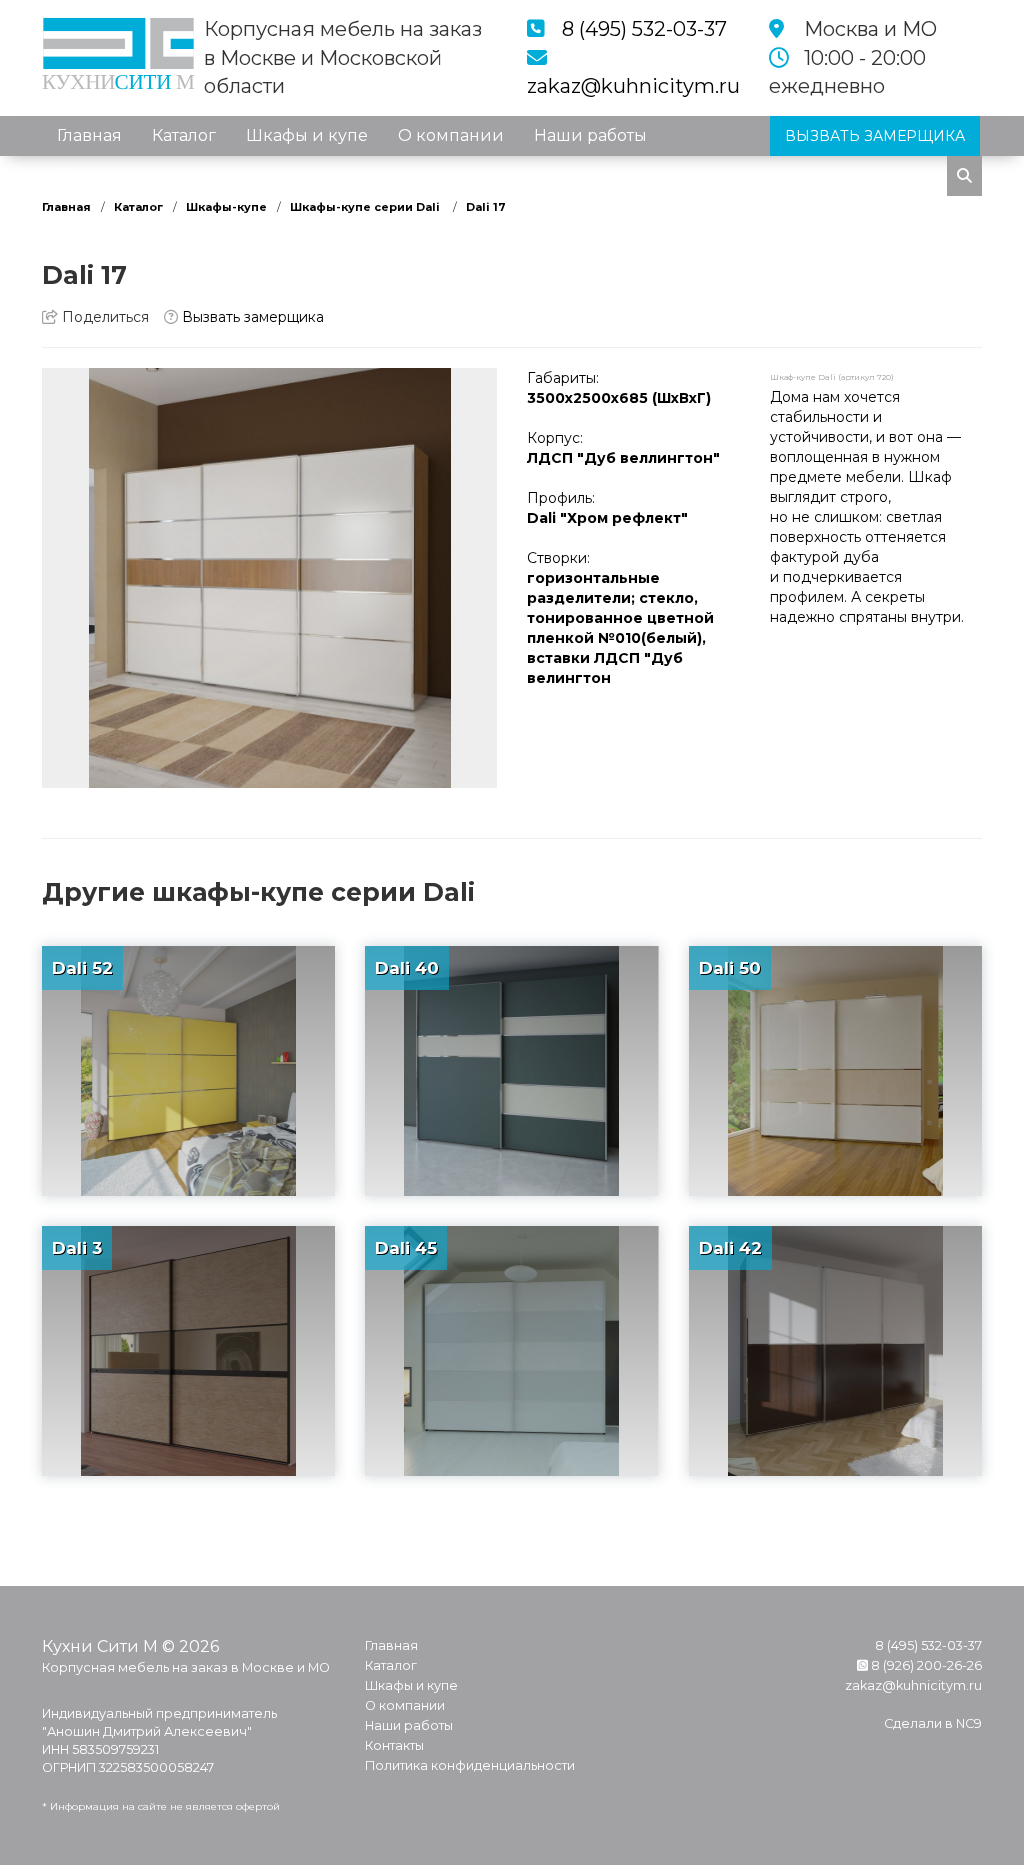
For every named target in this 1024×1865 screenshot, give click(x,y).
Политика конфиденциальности (470, 1765)
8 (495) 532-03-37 (644, 29)
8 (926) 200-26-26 (925, 1665)
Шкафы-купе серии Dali (366, 207)
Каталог (184, 135)
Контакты (96, 175)
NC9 (969, 1723)
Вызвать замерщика (251, 317)
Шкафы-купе (226, 207)
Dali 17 (486, 207)
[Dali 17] (269, 578)
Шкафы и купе (307, 135)
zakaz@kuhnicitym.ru (633, 86)
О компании (451, 135)
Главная (89, 135)
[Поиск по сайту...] (964, 176)
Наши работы (590, 135)
